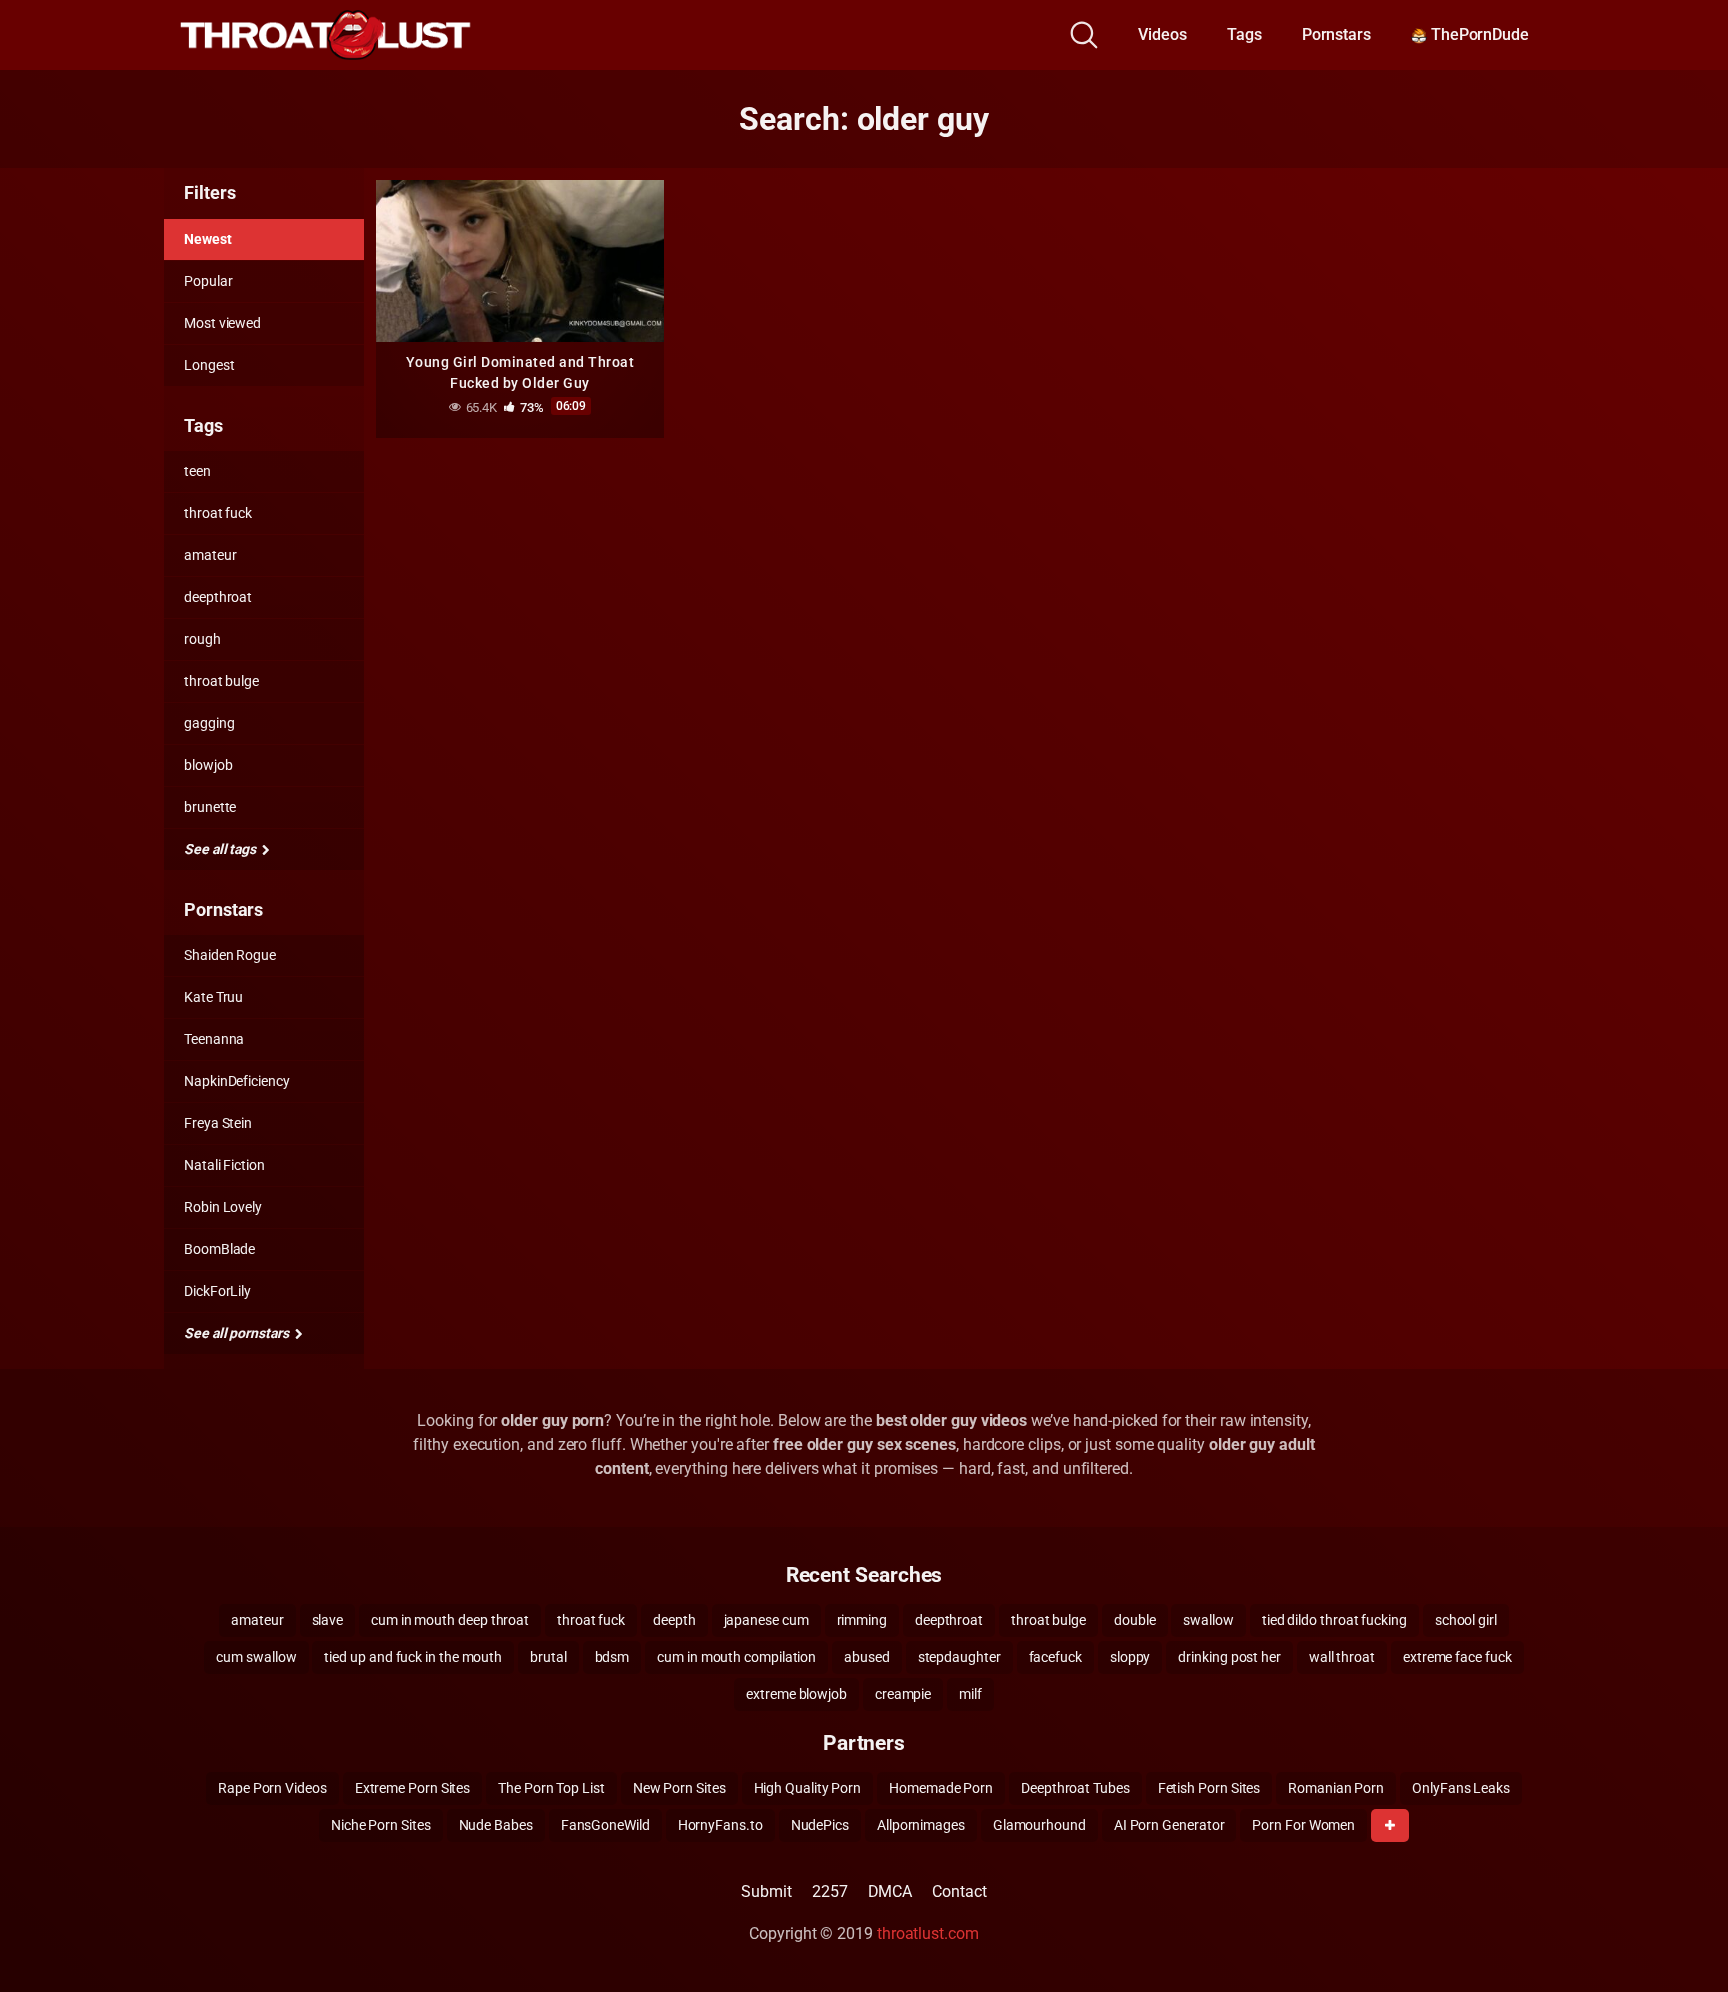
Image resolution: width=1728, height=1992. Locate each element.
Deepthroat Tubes (1075, 1788)
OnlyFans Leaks (1461, 1788)
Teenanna (214, 1039)
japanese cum (766, 1620)
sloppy (1130, 1657)
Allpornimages (921, 1825)
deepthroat (218, 597)
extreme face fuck (1457, 1657)
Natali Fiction (224, 1165)
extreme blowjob (796, 1694)
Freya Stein (218, 1123)
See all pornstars (238, 1333)
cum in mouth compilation (736, 1657)
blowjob (208, 765)
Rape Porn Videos (272, 1788)
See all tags (221, 849)
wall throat (1342, 1657)
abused (867, 1657)
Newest (208, 239)
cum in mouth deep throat (450, 1620)
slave (328, 1620)
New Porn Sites (679, 1788)
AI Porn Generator (1169, 1825)
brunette (210, 807)
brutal (548, 1657)
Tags (1244, 34)
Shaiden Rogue (230, 955)
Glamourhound (1039, 1825)
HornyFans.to (720, 1825)
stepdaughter (959, 1657)
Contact (959, 1891)
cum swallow (256, 1657)
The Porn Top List (551, 1788)
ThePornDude (1478, 34)
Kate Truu (213, 997)
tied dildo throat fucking (1334, 1620)
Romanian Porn (1336, 1788)
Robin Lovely (223, 1207)
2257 (830, 1891)
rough (202, 639)
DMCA (890, 1891)
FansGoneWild (605, 1825)
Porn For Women (1303, 1825)
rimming (862, 1620)
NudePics (820, 1825)
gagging (209, 723)
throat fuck (218, 513)
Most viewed (222, 323)
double (1135, 1620)
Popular (208, 281)
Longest (209, 365)
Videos (1162, 34)
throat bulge (221, 681)
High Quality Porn (808, 1788)
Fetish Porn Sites (1209, 1788)
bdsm (612, 1657)
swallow (1208, 1620)
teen (197, 471)
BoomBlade (219, 1249)
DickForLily (217, 1291)
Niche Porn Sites (381, 1825)
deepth (674, 1620)
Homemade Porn (941, 1788)
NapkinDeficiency (237, 1081)
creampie (903, 1694)
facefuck (1055, 1657)
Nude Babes (496, 1825)
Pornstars (1336, 34)
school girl (1466, 1620)
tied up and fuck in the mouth (413, 1657)
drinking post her (1229, 1657)
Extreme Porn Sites (413, 1788)
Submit (766, 1891)
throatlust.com (928, 1933)
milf (970, 1694)
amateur (210, 555)
